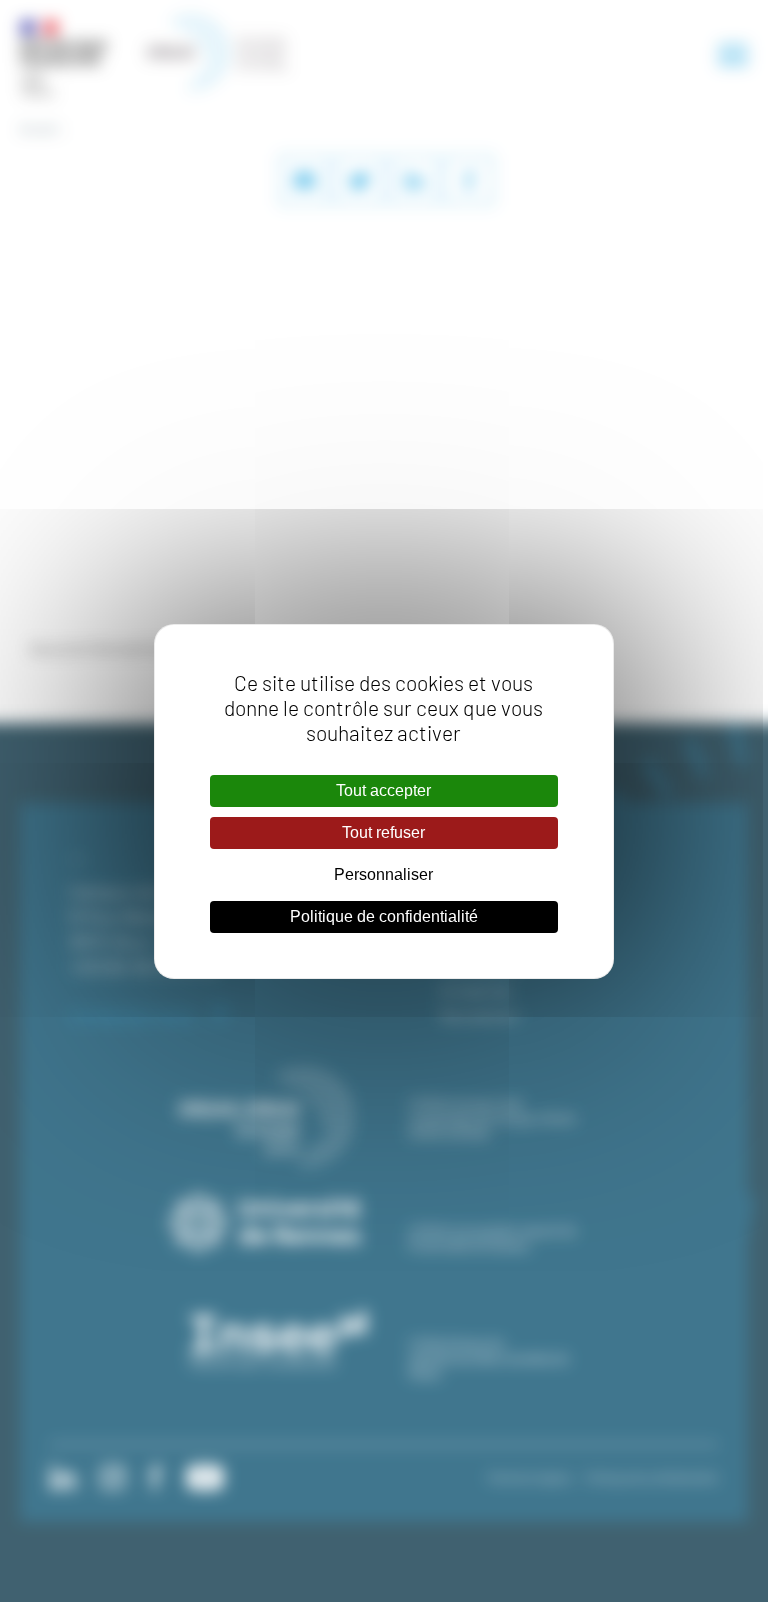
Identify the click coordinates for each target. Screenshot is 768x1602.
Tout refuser (383, 832)
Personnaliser (383, 874)
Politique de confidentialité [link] (384, 916)
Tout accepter (383, 790)
